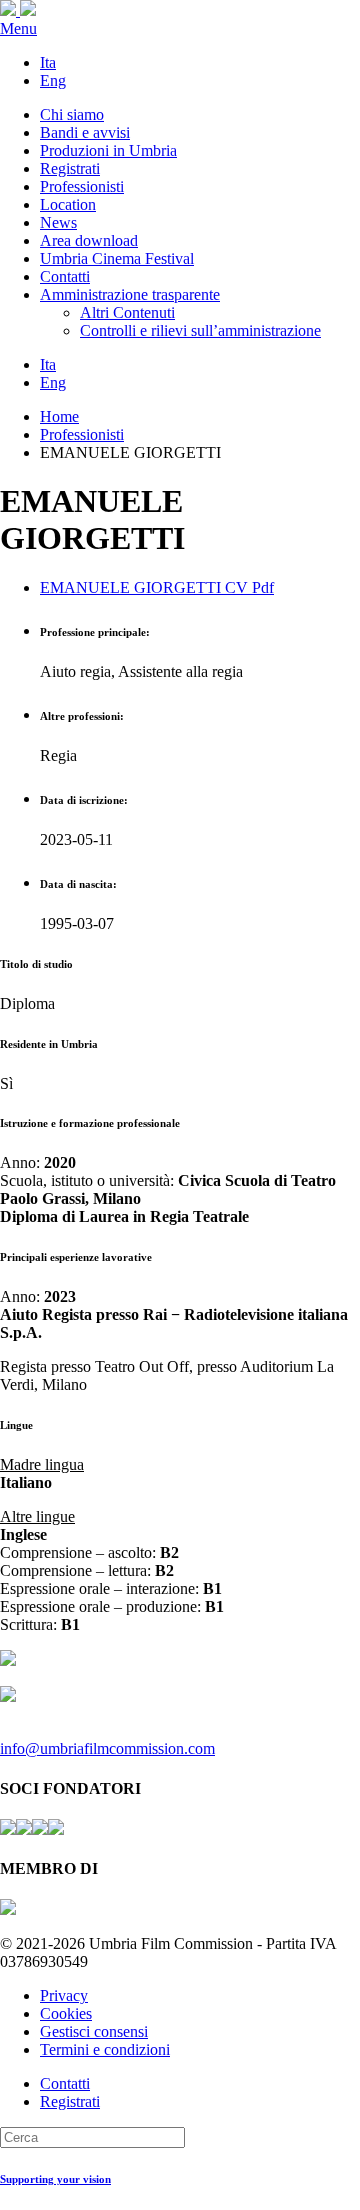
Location (68, 204)
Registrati (70, 168)
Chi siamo (72, 114)
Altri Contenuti (127, 312)
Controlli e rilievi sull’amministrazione (200, 330)
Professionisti (82, 186)
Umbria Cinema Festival (117, 258)
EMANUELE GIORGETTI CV (157, 587)
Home (59, 416)
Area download (89, 240)
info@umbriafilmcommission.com (107, 1748)
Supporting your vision (55, 2179)
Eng (53, 80)
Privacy (64, 1995)
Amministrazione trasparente (130, 294)
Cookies (66, 2013)
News (58, 222)
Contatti (65, 276)
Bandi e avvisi (85, 132)
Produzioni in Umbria (108, 150)
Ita (48, 62)
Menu (18, 28)
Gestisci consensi (94, 2031)
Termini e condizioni (105, 2049)
